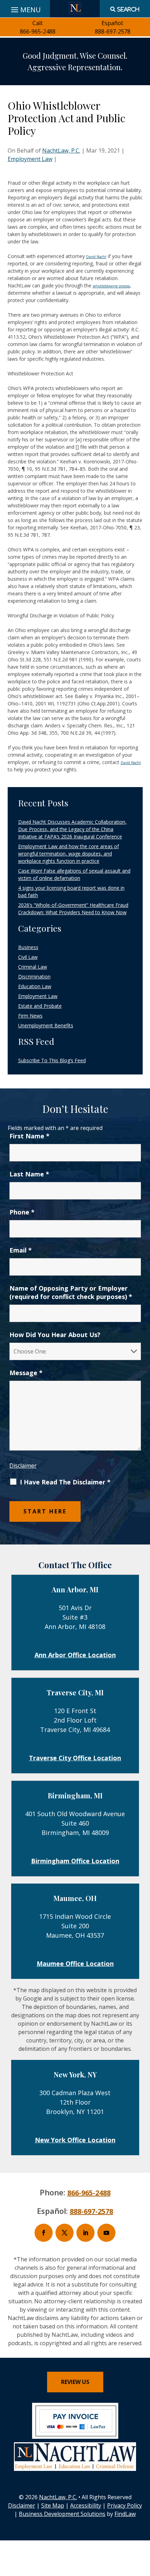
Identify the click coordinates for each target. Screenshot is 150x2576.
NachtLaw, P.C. (61, 151)
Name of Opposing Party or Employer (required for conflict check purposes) (71, 1292)
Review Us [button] (75, 2382)
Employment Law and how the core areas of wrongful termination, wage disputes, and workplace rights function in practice (69, 854)
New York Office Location (75, 2140)
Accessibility (86, 2505)
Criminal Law (33, 967)
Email (21, 1250)
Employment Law (30, 159)
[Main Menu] (25, 8)
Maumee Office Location (75, 1964)
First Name (29, 1136)
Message (26, 1373)
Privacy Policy (125, 2505)
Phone (22, 1212)
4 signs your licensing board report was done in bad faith (71, 891)
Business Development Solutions (62, 2514)
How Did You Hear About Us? (55, 1335)
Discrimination (34, 977)
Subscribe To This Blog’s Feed (52, 1060)
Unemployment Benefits (46, 1025)
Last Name (29, 1174)
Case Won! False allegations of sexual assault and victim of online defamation (74, 874)
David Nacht (96, 257)
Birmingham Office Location (75, 1861)
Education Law (35, 986)
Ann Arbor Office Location (75, 1655)
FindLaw (125, 2514)
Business (28, 947)
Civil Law (28, 957)
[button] (143, 2525)
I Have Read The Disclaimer (65, 1482)
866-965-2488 (38, 31)
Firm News (30, 1016)
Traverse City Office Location (75, 1758)
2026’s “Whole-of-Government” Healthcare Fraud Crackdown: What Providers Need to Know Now (73, 909)
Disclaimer (23, 1466)
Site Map (53, 2505)
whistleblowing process (111, 286)
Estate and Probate (40, 1006)
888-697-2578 (113, 31)
